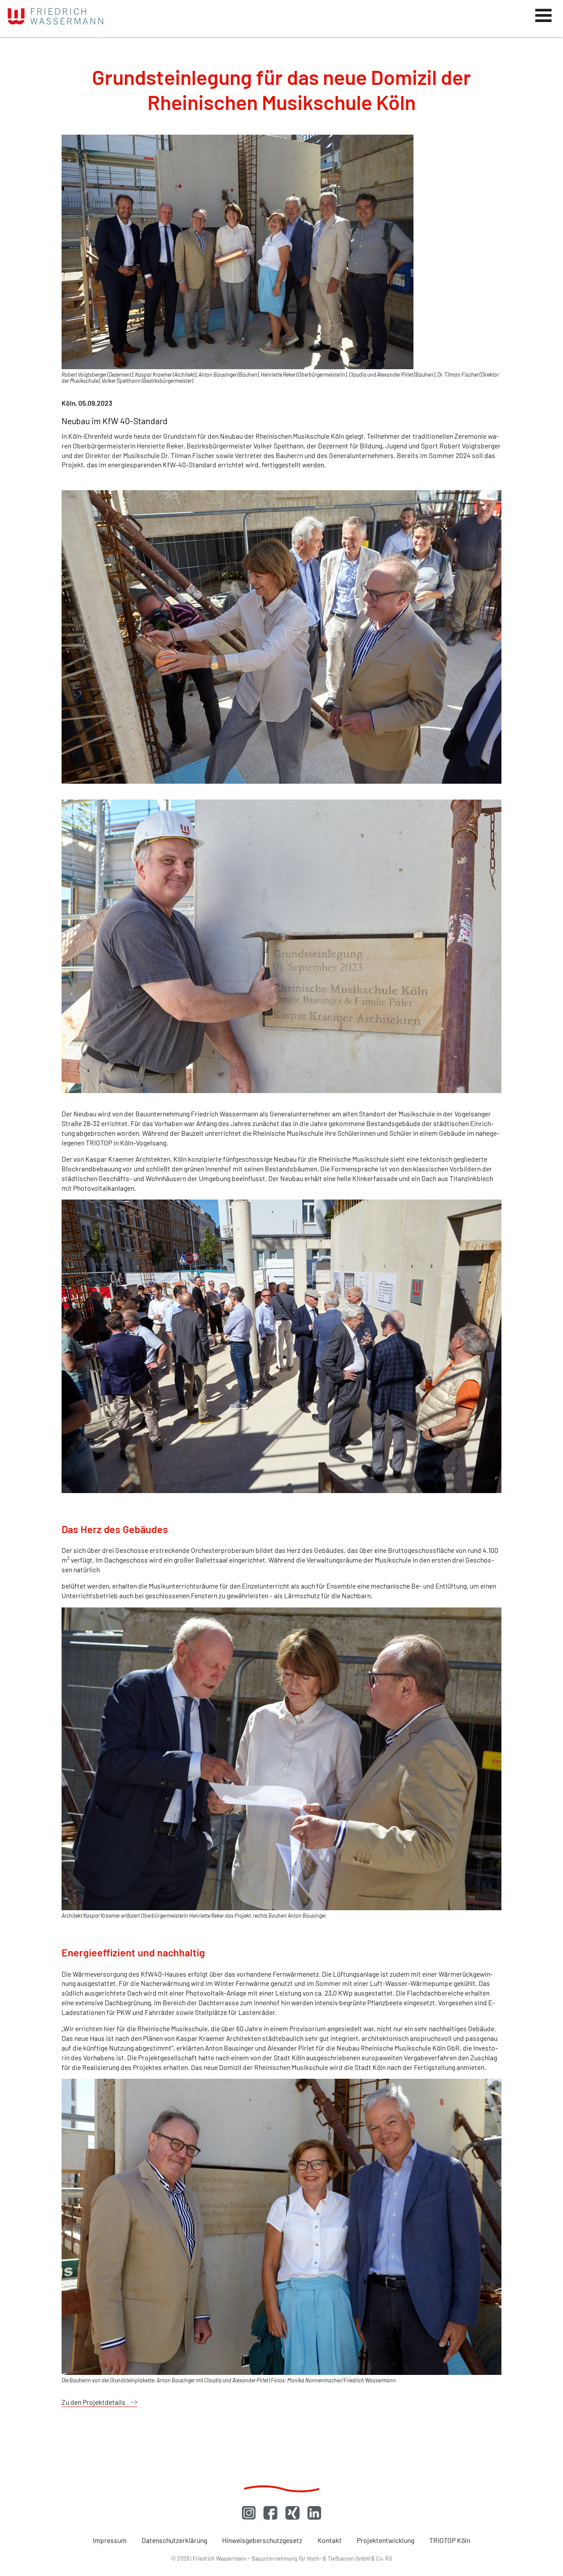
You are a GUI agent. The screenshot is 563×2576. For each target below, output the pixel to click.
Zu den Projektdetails (93, 2402)
